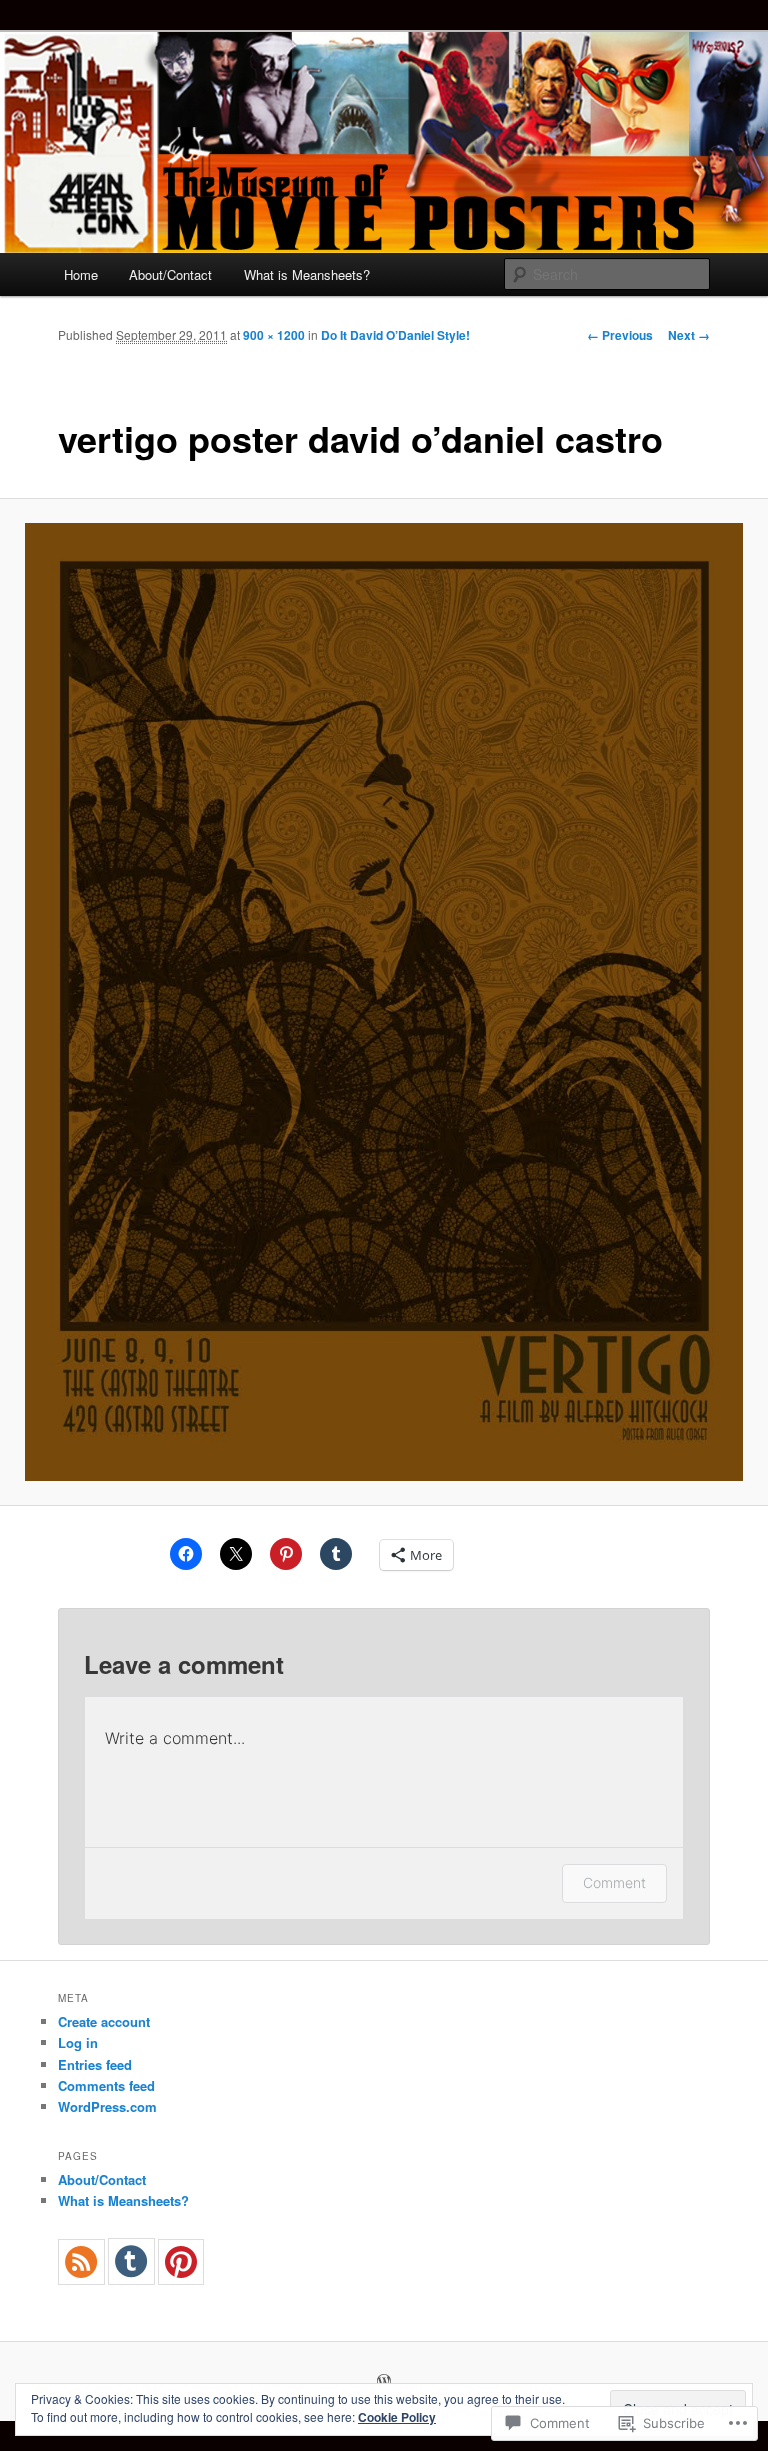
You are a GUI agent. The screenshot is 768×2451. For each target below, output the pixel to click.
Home (81, 274)
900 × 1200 (274, 335)
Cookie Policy (397, 2417)
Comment (614, 1882)
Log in (78, 2042)
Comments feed (106, 2085)
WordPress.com (107, 2106)
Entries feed (95, 2064)
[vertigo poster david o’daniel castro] (384, 1002)
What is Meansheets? (307, 274)
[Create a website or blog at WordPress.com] (384, 2382)
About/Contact (170, 274)
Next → (689, 335)
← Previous (620, 335)
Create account (104, 2021)
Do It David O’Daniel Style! (395, 335)
